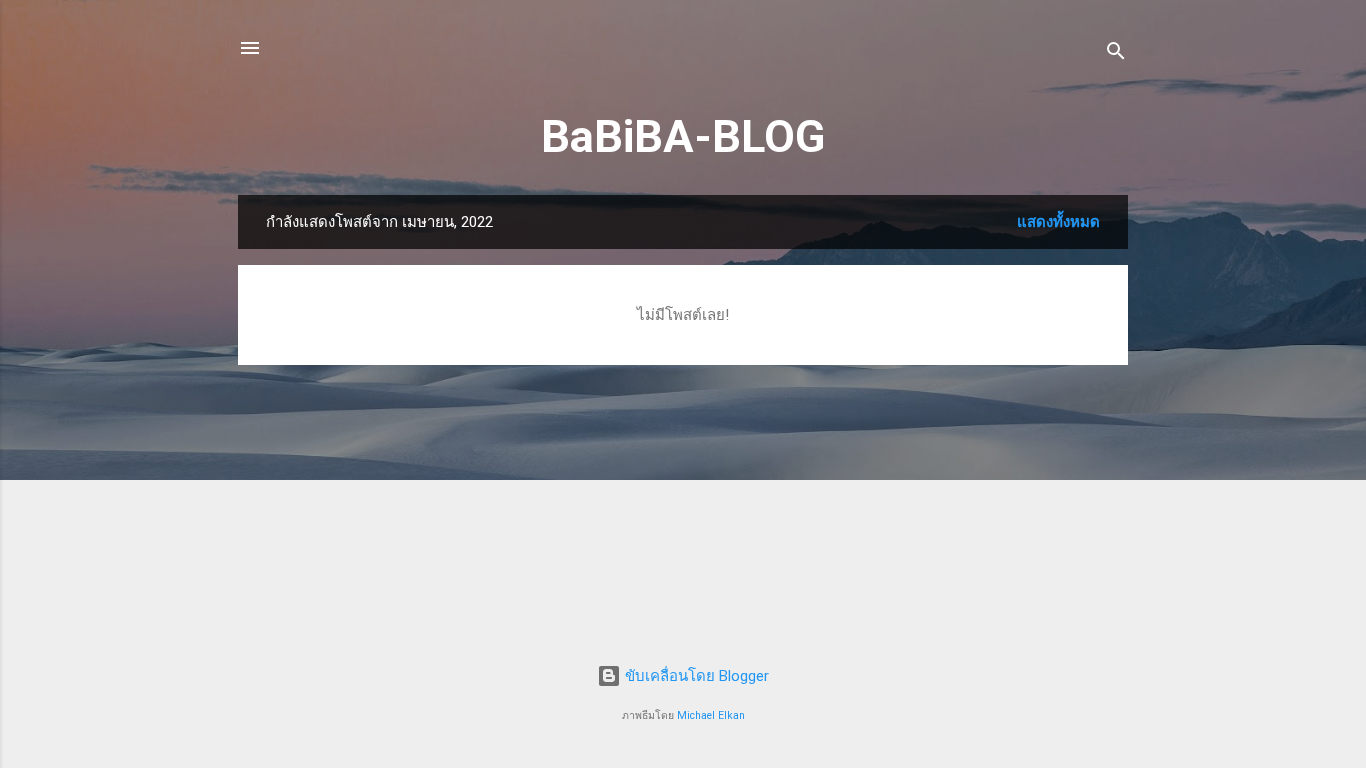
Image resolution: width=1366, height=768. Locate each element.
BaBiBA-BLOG (683, 136)
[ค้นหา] (1116, 54)
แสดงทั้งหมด (1058, 222)
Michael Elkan (711, 715)
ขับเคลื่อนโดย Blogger (695, 676)
